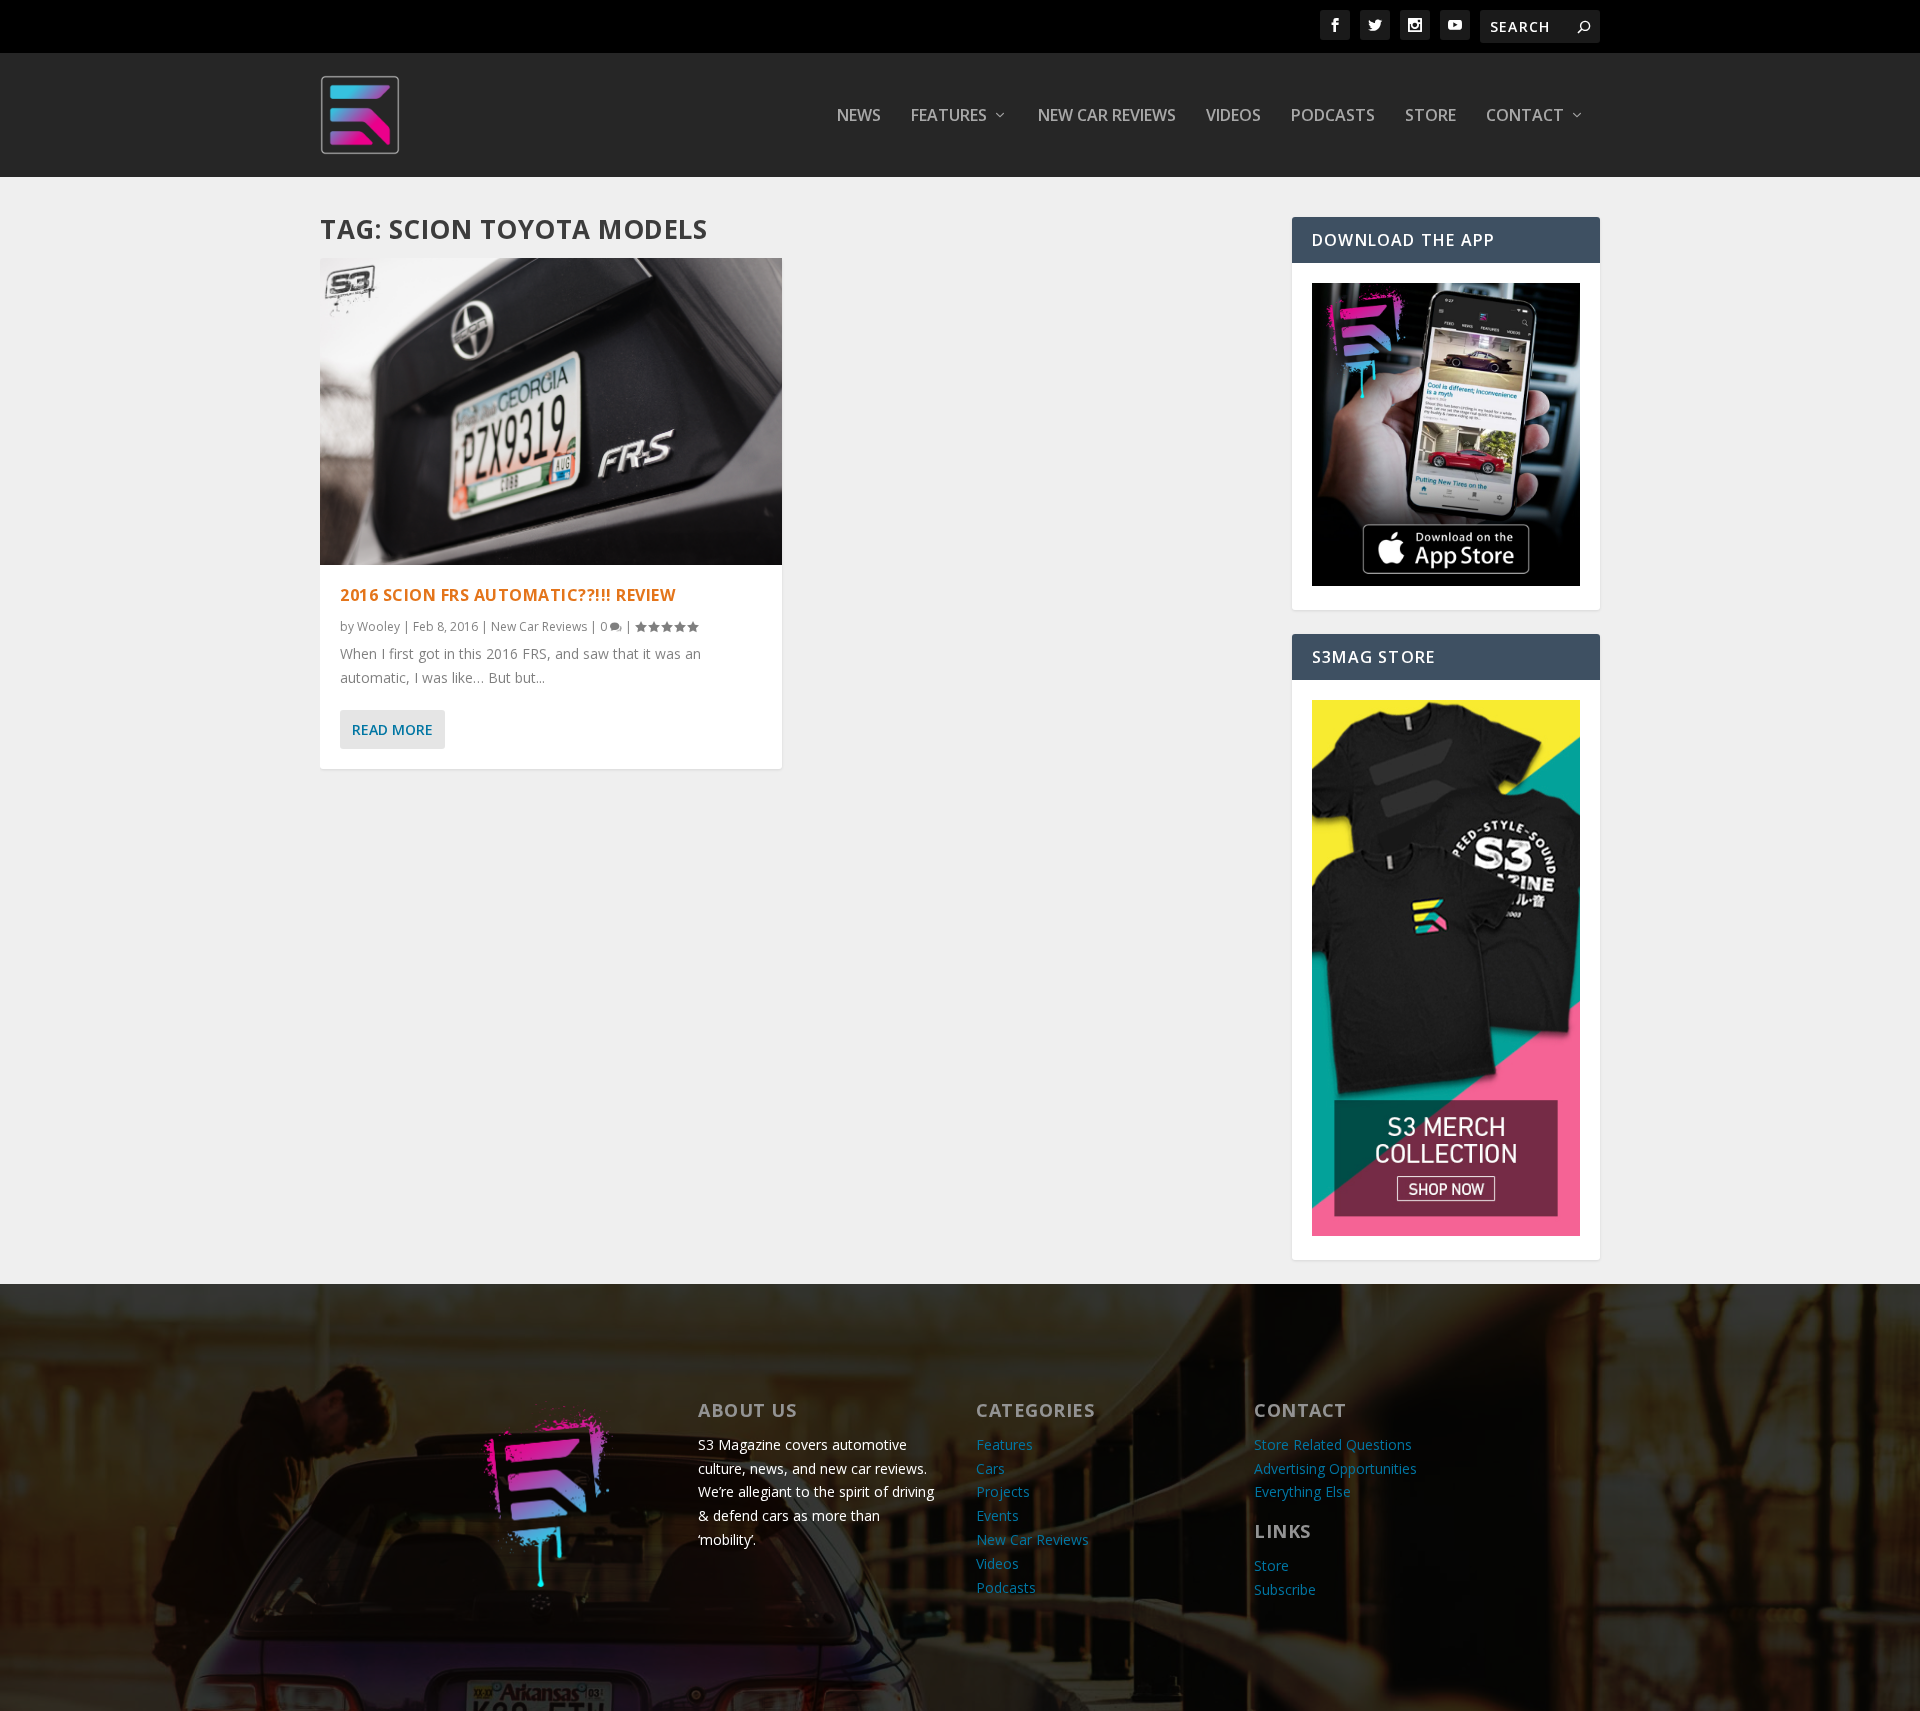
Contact (1525, 116)
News (859, 116)
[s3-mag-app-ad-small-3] (1446, 580)
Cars (990, 1468)
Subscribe (1285, 1589)
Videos (1233, 116)
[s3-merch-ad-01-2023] (1446, 1230)
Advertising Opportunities (1335, 1468)
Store (1430, 116)
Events (997, 1515)
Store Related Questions (1333, 1444)
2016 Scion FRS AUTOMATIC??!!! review (507, 595)
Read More (392, 729)
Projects (1003, 1491)
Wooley (378, 626)
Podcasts (1333, 116)
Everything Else (1302, 1491)
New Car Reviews (1107, 116)
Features (949, 116)
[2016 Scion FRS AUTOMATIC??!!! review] (551, 411)
